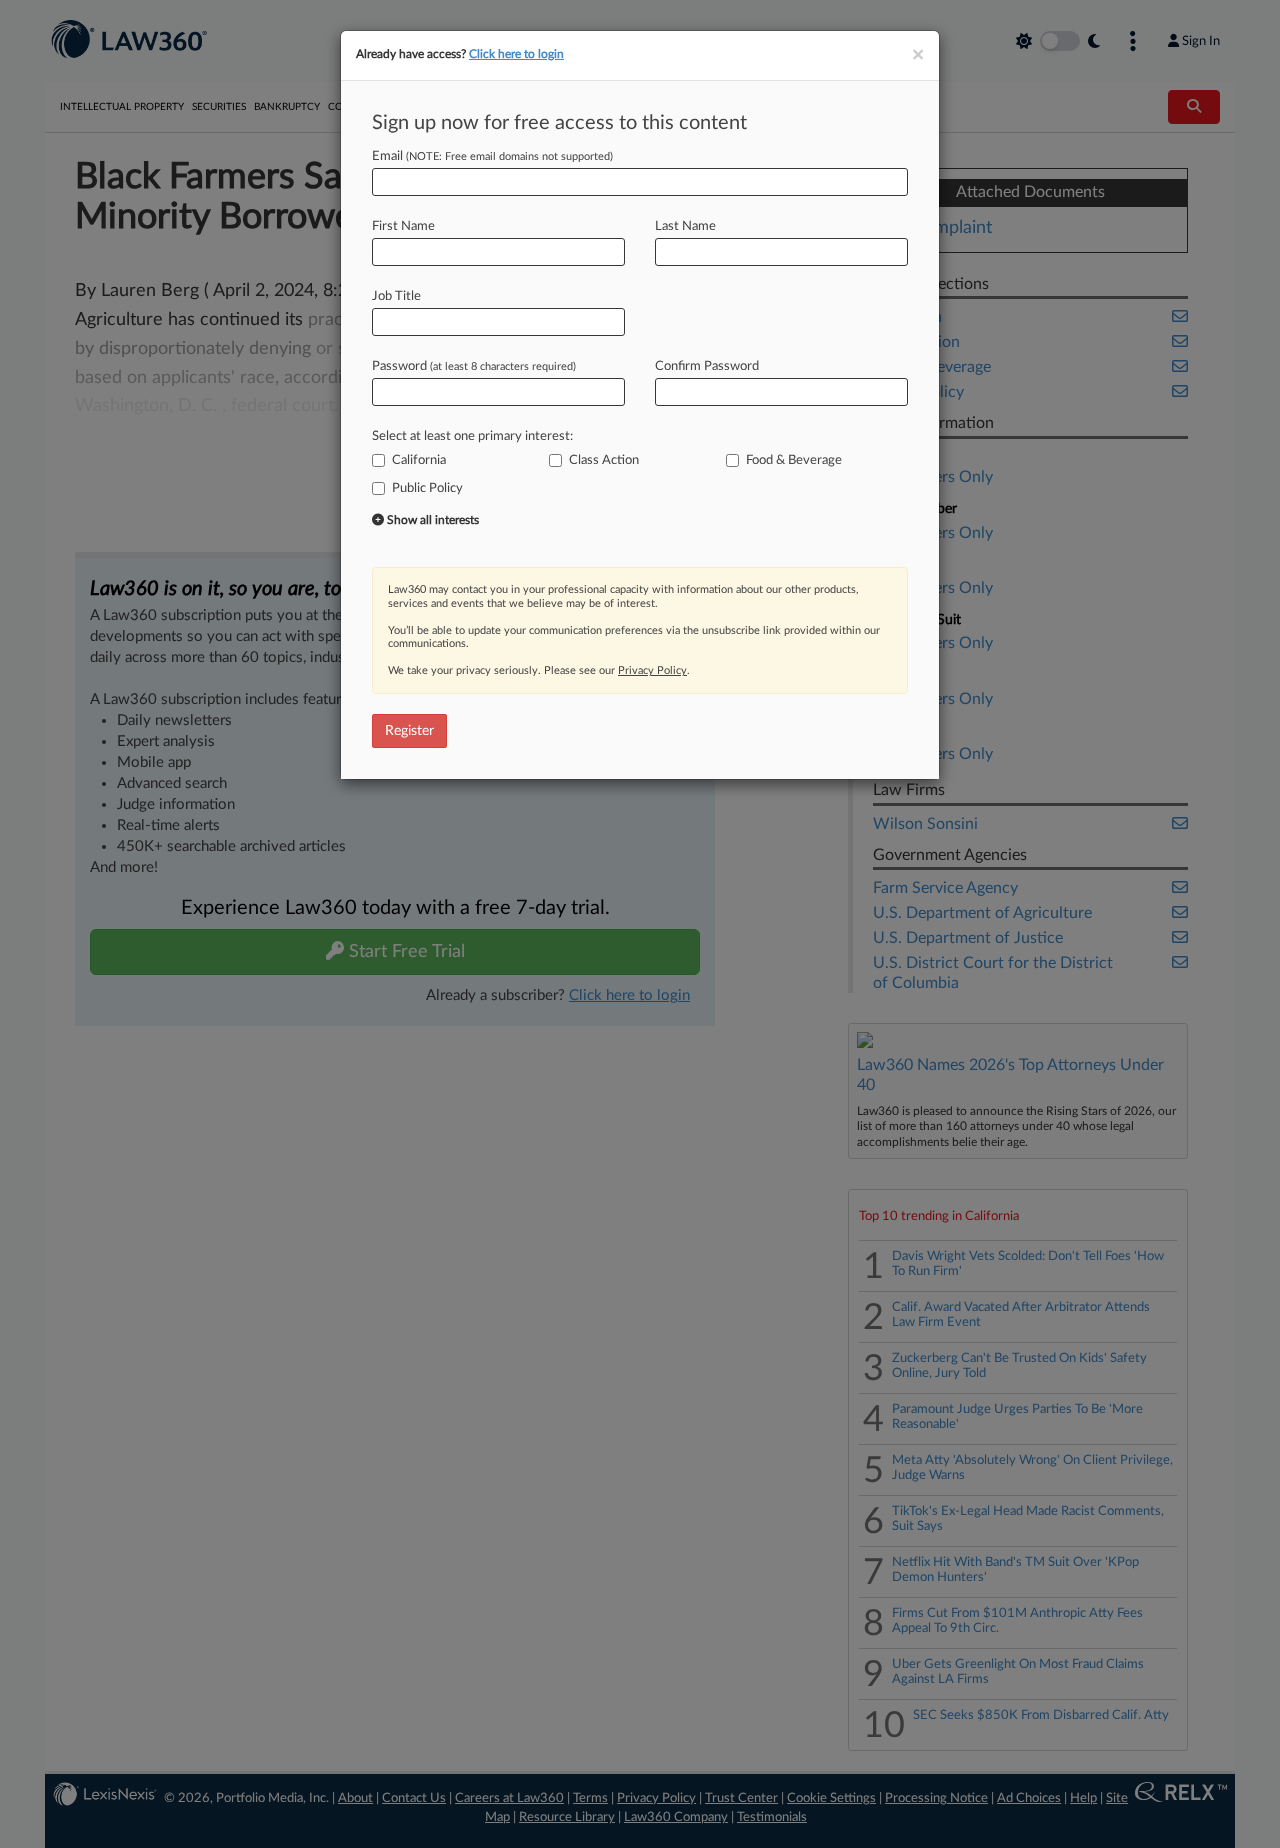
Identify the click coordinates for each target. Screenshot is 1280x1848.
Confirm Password (707, 366)
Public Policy (427, 488)
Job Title (396, 296)
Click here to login (516, 54)
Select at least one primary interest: (472, 436)
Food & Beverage (794, 460)
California (419, 460)
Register (409, 731)
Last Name (685, 226)
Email (492, 156)
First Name (403, 226)
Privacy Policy (652, 670)
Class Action (604, 460)
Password (474, 366)
